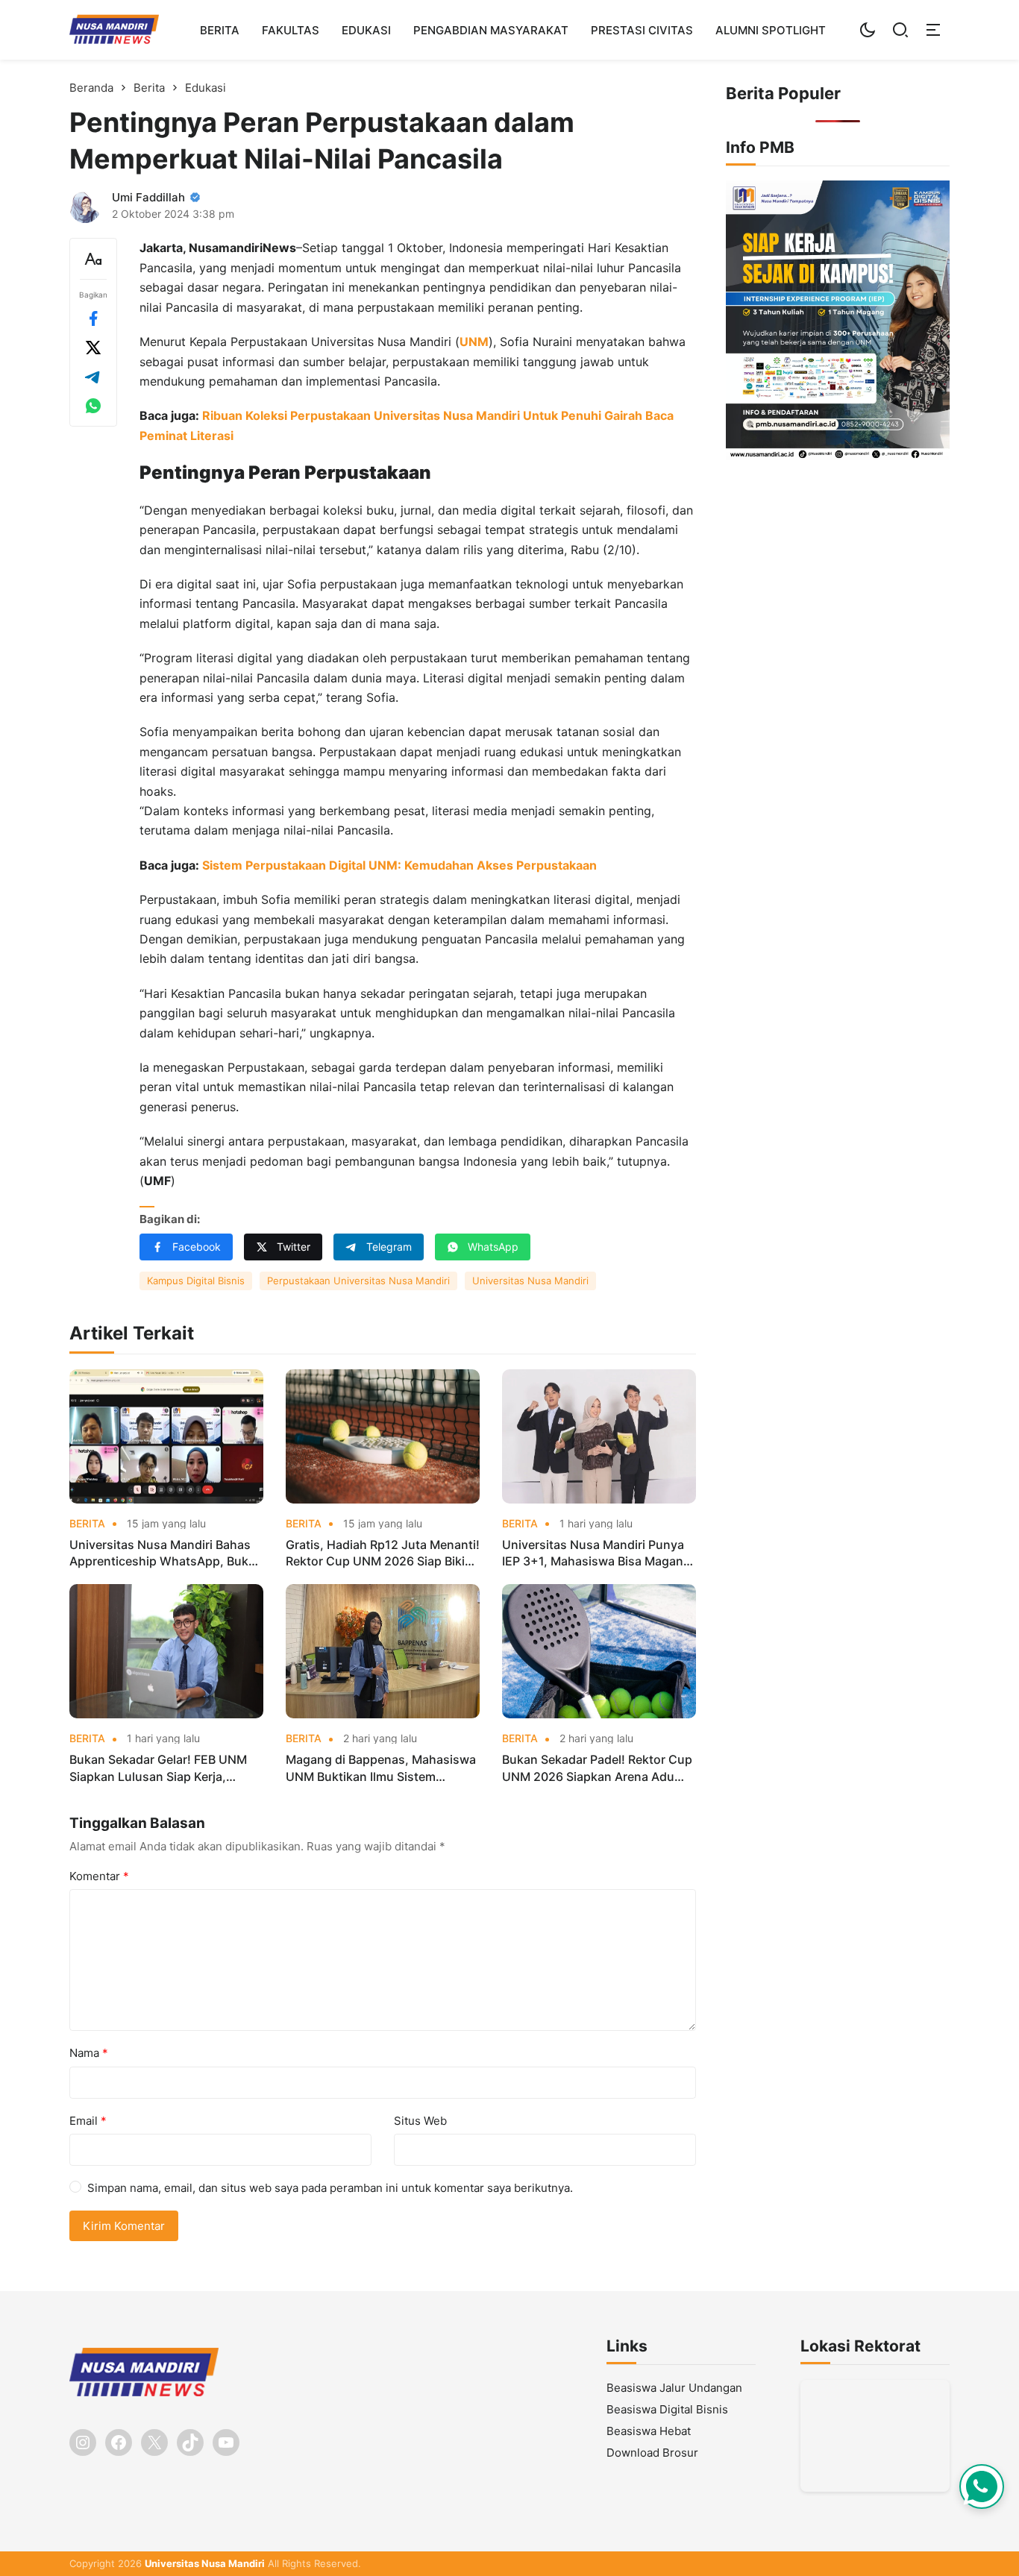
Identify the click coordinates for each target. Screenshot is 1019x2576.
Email (88, 2121)
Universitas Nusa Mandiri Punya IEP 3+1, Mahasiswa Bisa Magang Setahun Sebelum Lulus (596, 1554)
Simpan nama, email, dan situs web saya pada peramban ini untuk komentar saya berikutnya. (330, 2188)
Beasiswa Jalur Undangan (674, 2388)
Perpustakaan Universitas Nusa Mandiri (358, 1281)
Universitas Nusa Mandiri (530, 1281)
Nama (89, 2053)
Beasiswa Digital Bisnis (667, 2409)
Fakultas (291, 30)
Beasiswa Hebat (649, 2431)
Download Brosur (652, 2453)
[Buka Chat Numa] (982, 2487)
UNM (474, 342)
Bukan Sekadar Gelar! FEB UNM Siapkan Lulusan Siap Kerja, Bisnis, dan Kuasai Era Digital (158, 1768)
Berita (220, 30)
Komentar (99, 1876)
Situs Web (420, 2121)
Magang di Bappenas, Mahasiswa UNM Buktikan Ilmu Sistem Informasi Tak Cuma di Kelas (381, 1768)
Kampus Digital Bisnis (196, 1281)
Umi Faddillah (148, 197)
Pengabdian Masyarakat (491, 30)
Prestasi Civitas (642, 30)
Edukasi (366, 30)
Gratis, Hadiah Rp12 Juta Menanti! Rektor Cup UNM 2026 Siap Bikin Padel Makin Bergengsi (383, 1554)
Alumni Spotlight (771, 30)
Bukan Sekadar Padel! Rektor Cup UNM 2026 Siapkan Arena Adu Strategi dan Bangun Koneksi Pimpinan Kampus (597, 1768)
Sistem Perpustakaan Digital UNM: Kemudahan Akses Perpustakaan (399, 865)
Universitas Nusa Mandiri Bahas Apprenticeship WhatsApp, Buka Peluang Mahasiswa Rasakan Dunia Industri (162, 1554)
